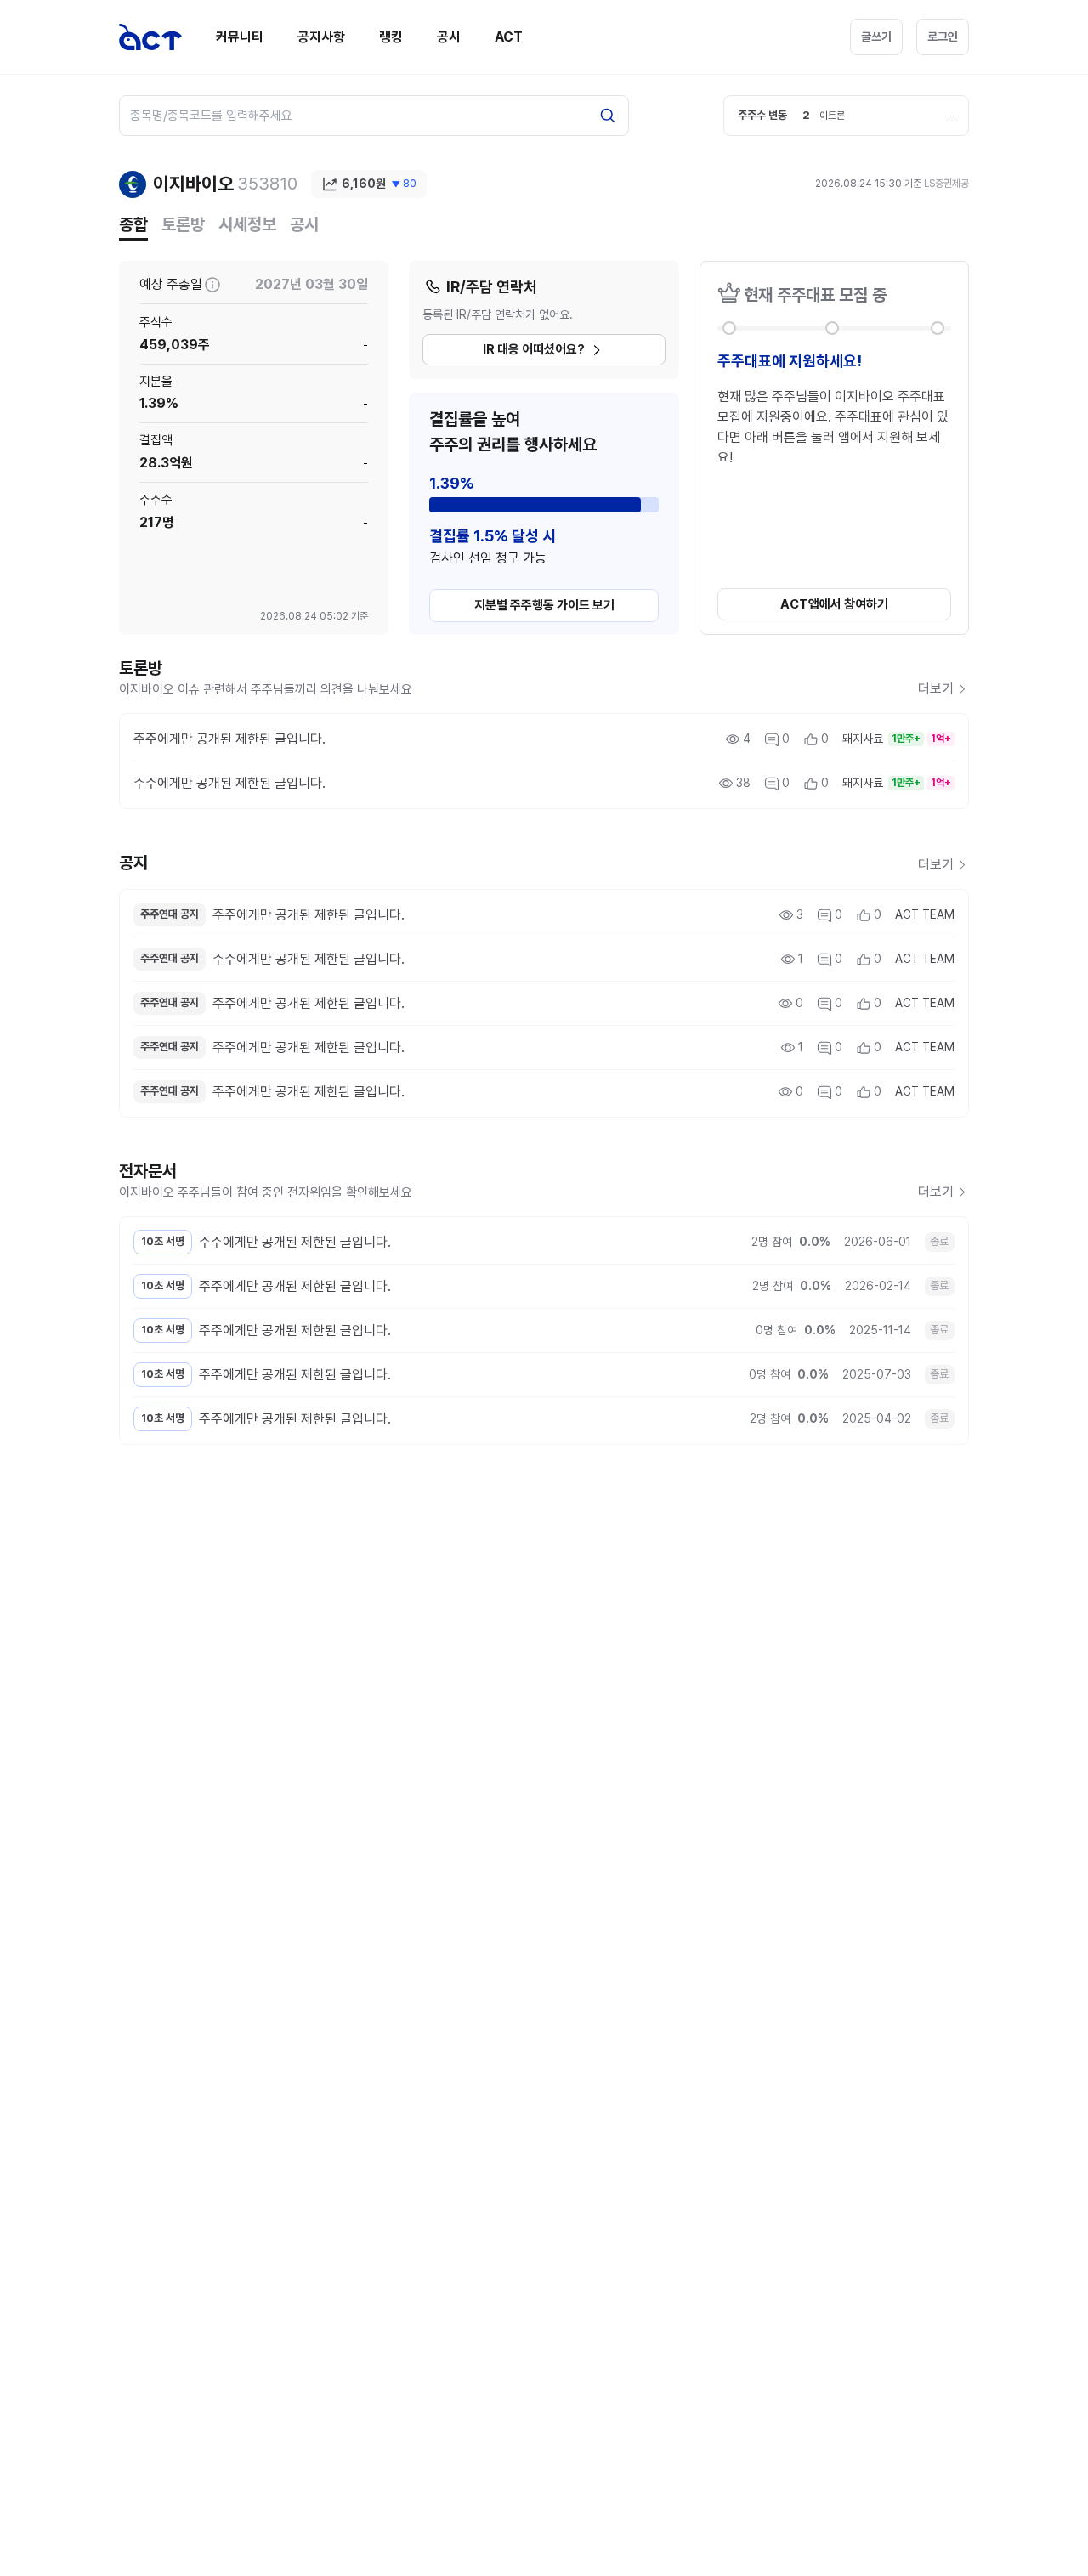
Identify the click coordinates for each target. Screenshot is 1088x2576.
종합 (133, 224)
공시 (449, 37)
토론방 (183, 224)
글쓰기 (876, 37)
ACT (509, 37)
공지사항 (321, 37)
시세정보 (247, 224)
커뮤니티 (240, 37)
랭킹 (391, 37)
